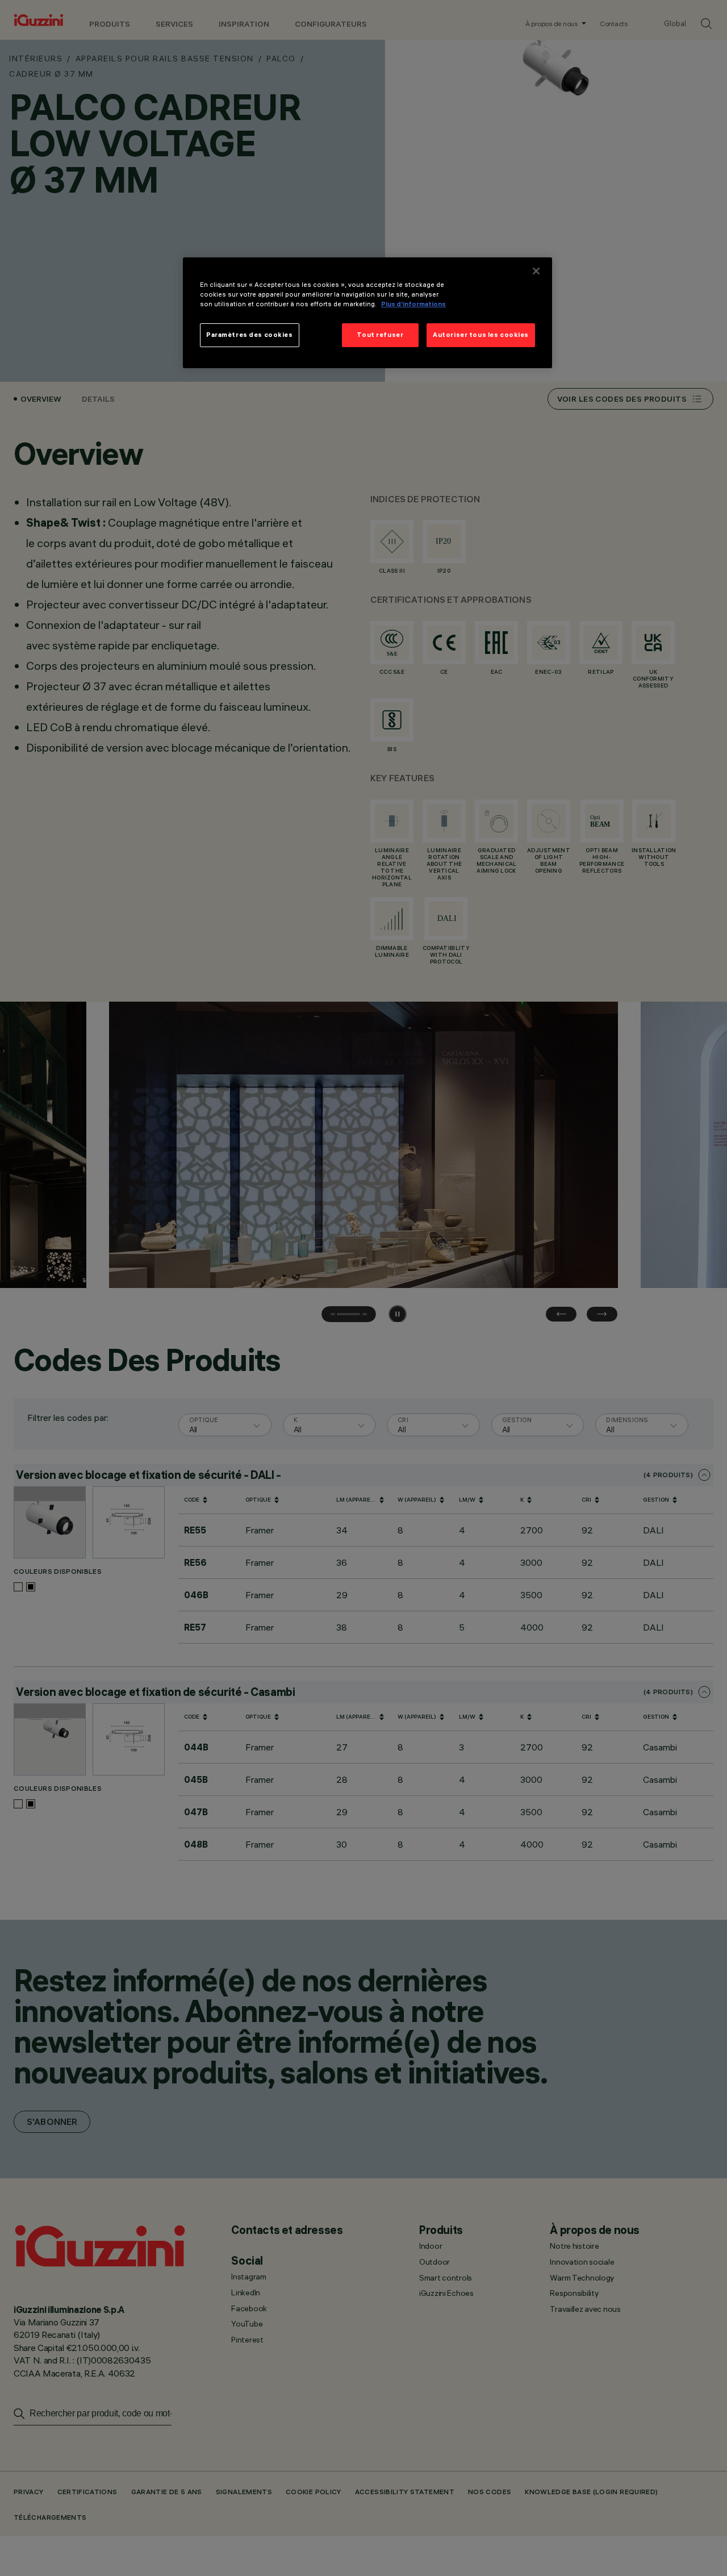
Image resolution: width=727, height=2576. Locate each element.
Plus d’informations (413, 305)
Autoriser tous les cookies (481, 335)
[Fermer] (536, 271)
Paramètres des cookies (250, 335)
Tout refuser (380, 335)
